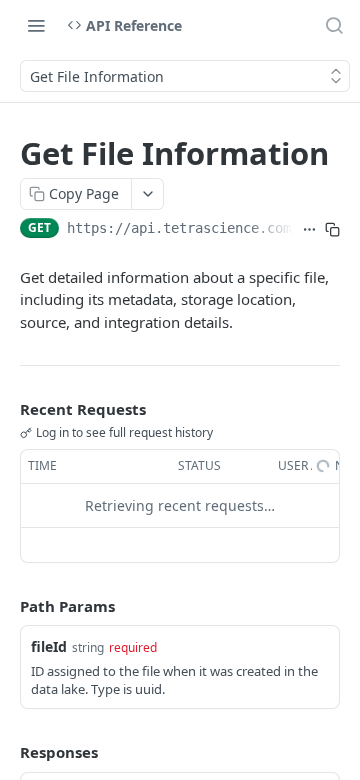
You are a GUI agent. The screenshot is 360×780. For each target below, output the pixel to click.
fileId (49, 646)
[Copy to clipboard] (332, 230)
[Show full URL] (309, 230)
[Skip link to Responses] (6, 753)
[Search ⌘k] (334, 25)
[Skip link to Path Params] (6, 606)
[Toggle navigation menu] (36, 25)
